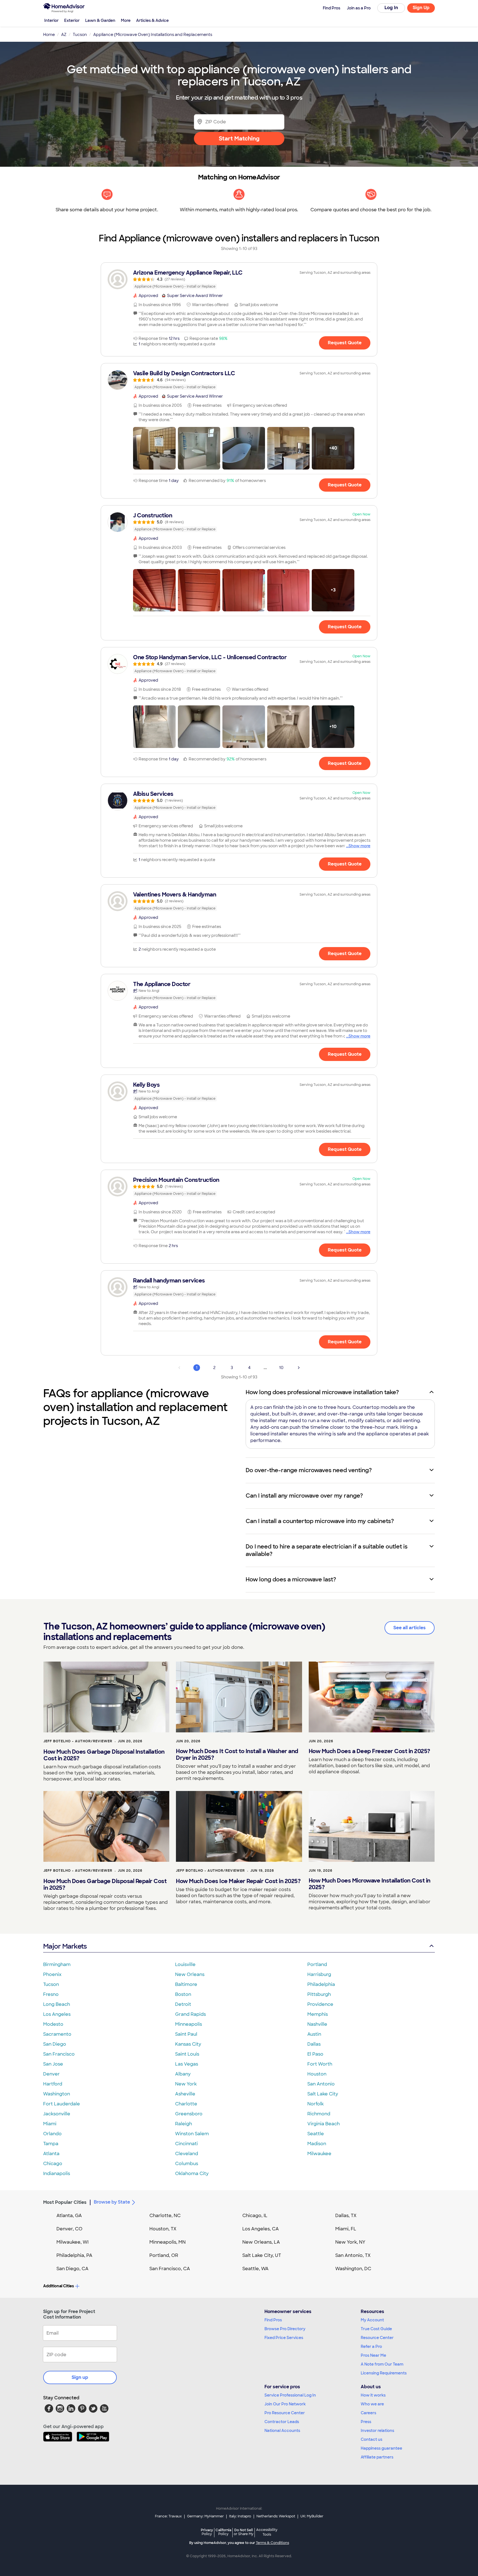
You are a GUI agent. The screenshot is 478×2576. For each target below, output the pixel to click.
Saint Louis (187, 2054)
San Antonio (321, 2084)
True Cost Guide (376, 2329)
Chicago (53, 2164)
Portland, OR (164, 2255)
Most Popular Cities (65, 2202)
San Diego (55, 2044)
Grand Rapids (190, 2014)
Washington (57, 2094)
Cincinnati (186, 2144)
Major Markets (65, 1946)
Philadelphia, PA (74, 2255)
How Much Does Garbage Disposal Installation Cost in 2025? (104, 1755)
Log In (391, 8)
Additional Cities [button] (59, 2286)
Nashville (317, 2024)
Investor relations (377, 2431)
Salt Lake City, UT (262, 2255)
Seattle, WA (255, 2269)
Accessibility (267, 2532)
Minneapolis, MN (167, 2242)
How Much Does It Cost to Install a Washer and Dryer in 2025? (237, 1754)
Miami (50, 2124)
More (126, 20)
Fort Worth (320, 2064)
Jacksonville (57, 2114)
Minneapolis (189, 2024)
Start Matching (239, 139)
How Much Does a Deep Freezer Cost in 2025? (369, 1751)
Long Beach (57, 2004)
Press (366, 2422)
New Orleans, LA (261, 2242)
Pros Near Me (373, 2355)
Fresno (51, 1994)
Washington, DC (353, 2269)
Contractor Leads (282, 2422)
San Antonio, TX (353, 2255)
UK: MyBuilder (312, 2516)
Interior (51, 20)
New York (186, 2084)
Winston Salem (192, 2134)
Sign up (80, 2377)
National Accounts (282, 2431)
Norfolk (315, 2104)
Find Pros (273, 2320)
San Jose (53, 2064)
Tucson (51, 1984)
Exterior (72, 20)
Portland (317, 1964)
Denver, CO (69, 2229)
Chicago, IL (255, 2216)
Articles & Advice (152, 20)
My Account (372, 2320)
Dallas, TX (346, 2216)
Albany (183, 2074)
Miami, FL (346, 2229)
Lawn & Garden (100, 20)
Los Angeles (57, 2014)
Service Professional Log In (290, 2395)
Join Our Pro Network (285, 2404)
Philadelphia (321, 1984)
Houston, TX (163, 2229)
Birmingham (57, 1964)
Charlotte (186, 2104)
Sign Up (421, 8)
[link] (239, 279)
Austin (314, 2034)
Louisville (185, 1964)
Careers (368, 2413)
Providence (320, 2004)
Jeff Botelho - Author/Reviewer (78, 1741)
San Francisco (59, 2054)
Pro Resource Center (285, 2413)
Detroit (183, 2004)
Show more (359, 846)
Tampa (51, 2144)
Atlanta (51, 2154)
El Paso (315, 2054)
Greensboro (189, 2114)
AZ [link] (64, 35)
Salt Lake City (323, 2094)
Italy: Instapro (240, 2516)
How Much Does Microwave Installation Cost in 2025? (370, 1884)
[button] (154, 448)
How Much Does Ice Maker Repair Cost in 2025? (238, 1881)
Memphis (318, 2014)
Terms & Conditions (272, 2543)
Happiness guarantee (381, 2448)
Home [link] (49, 35)
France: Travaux (168, 2516)
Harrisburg (319, 1974)
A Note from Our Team (382, 2364)
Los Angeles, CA (261, 2229)
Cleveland (187, 2154)
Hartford (53, 2084)
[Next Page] (299, 1368)
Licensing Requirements (384, 2373)
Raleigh (184, 2124)
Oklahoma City (192, 2174)
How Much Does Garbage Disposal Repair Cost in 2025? (105, 1884)
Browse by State (112, 2202)
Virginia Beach (324, 2124)
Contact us (372, 2439)
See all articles (410, 1628)
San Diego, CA (72, 2269)
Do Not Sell (244, 2532)
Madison (317, 2144)
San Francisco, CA (170, 2269)
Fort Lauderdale (62, 2104)
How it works (373, 2395)
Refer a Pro (371, 2346)
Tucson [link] (80, 35)
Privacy (207, 2532)
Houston (317, 2074)
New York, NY (350, 2242)
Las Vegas (187, 2064)
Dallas (314, 2044)
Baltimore (186, 1984)
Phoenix (52, 1974)
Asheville (185, 2094)
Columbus (187, 2164)
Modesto (53, 2024)
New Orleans (190, 1974)
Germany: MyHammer (205, 2516)
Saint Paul (186, 2034)
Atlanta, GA (69, 2216)
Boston (183, 1994)
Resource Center (377, 2338)
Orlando (52, 2134)
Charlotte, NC (165, 2216)
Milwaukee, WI (72, 2242)
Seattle (316, 2134)
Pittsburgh (319, 1994)
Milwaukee (319, 2154)
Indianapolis (57, 2174)
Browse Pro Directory (285, 2329)
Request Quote (345, 343)
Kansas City (188, 2044)
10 (281, 1368)
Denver (51, 2074)
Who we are (372, 2404)
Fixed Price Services (284, 2338)
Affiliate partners (377, 2457)
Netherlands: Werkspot (276, 2516)
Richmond (319, 2114)
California (223, 2532)
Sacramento (57, 2034)
